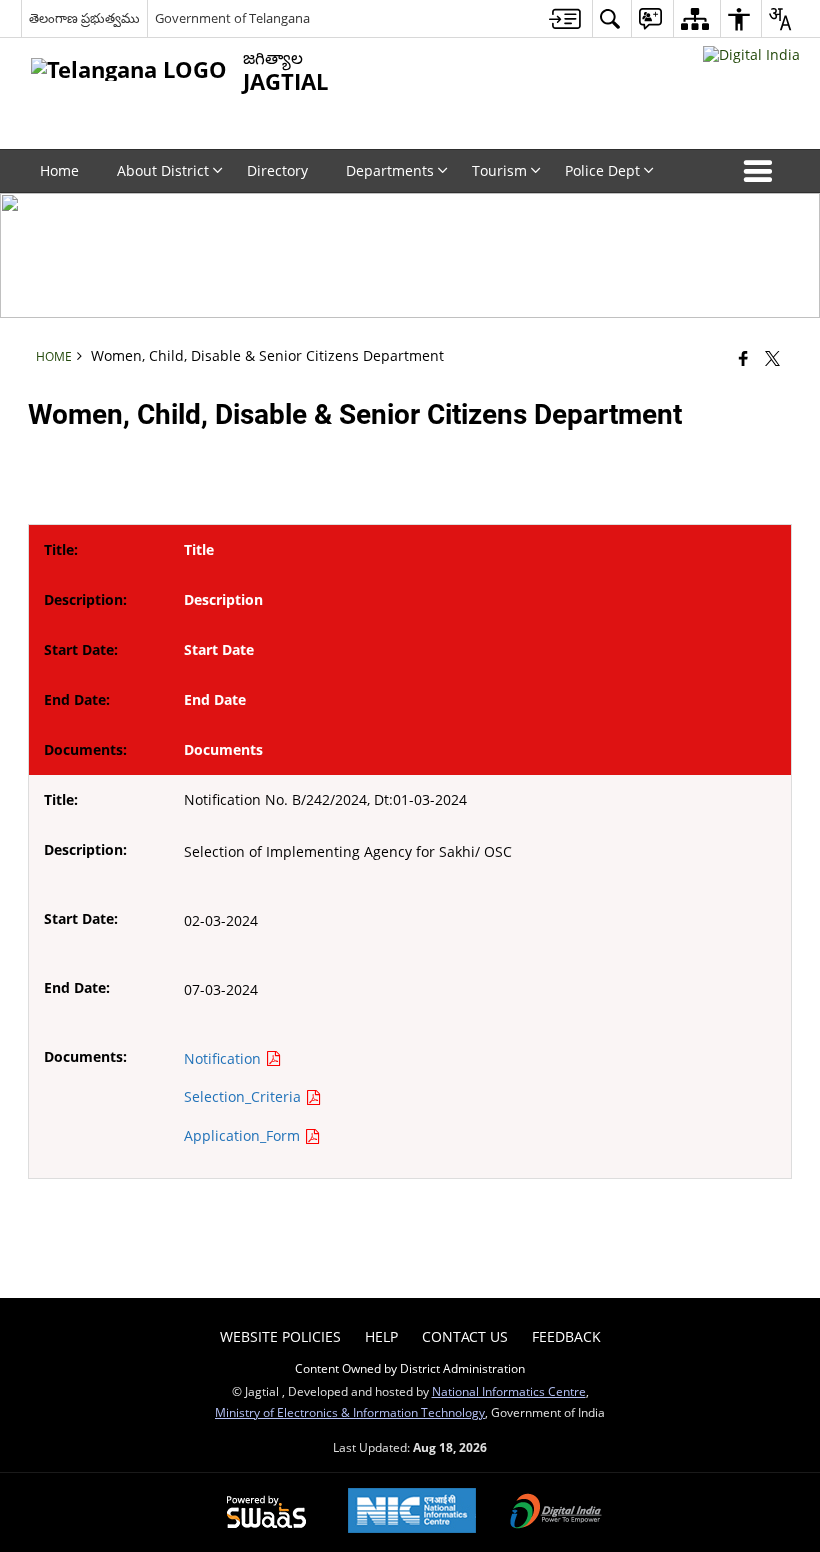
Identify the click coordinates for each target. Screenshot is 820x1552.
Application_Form (244, 1135)
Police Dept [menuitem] (602, 170)
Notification (224, 1058)
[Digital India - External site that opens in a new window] (751, 54)
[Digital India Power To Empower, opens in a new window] (556, 1513)
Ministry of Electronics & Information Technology (350, 1412)
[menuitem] (565, 18)
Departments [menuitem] (390, 170)
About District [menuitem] (163, 170)
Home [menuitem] (59, 170)
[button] (762, 171)
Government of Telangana (232, 18)
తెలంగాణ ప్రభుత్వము (84, 18)
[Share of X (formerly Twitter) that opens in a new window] (772, 358)
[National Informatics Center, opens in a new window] (412, 1512)
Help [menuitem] (381, 1336)
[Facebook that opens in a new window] (743, 358)
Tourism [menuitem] (499, 170)
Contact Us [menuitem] (465, 1336)
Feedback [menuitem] (566, 1336)
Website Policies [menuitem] (280, 1336)
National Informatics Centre (509, 1391)
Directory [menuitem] (277, 170)
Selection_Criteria (244, 1096)
